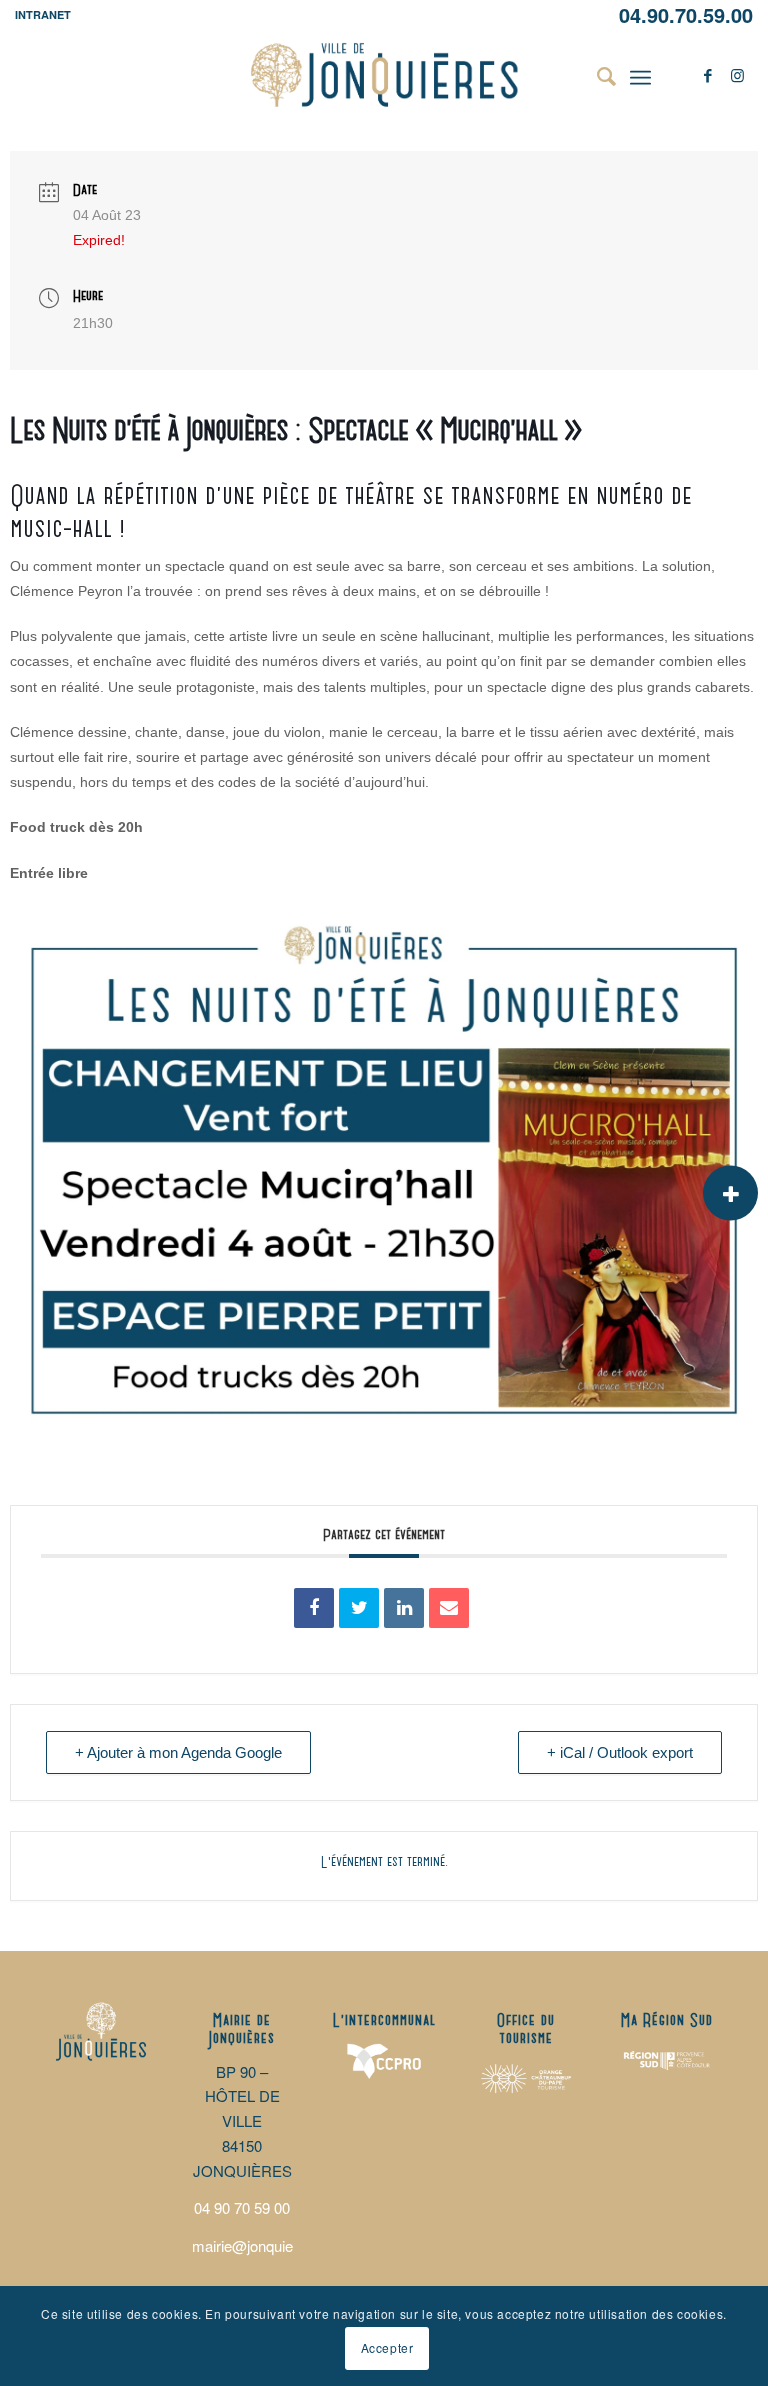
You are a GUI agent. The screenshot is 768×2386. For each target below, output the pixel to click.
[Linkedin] (404, 1608)
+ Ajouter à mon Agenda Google (178, 1752)
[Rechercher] (596, 75)
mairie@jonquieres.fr (259, 2245)
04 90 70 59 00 (242, 2207)
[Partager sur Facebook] (314, 1608)
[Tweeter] (359, 1608)
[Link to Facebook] (708, 75)
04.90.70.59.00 (686, 14)
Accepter (387, 2347)
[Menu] (640, 75)
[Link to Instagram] (738, 75)
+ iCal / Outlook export (620, 1752)
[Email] (449, 1608)
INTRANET (43, 14)
